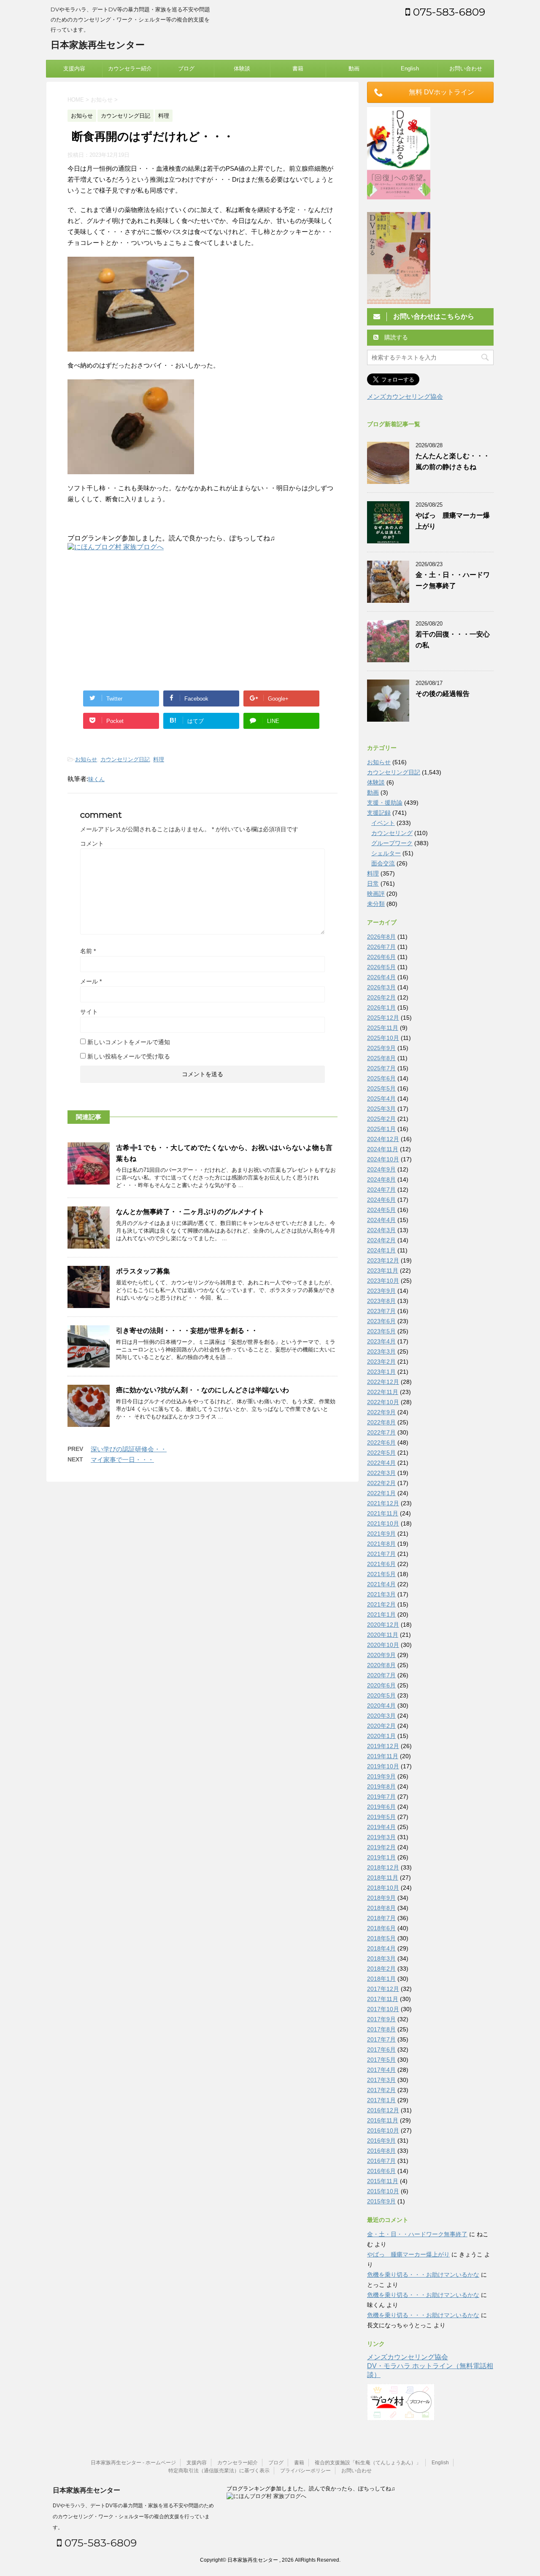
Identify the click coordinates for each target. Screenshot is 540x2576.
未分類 (376, 904)
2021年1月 (381, 1614)
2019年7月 (381, 1797)
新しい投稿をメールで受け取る (129, 1056)
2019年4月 (381, 1827)
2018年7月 (381, 1918)
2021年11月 (383, 1513)
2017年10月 (383, 2009)
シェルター (386, 853)
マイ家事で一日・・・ (122, 1460)
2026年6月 (381, 957)
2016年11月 (383, 2120)
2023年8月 (381, 1301)
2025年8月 (381, 1058)
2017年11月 (383, 1999)
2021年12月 (383, 1503)
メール (91, 981)
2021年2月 (381, 1604)
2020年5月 (381, 1695)
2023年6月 (381, 1321)
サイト (89, 1012)
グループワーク (392, 843)
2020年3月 (381, 1716)
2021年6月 (381, 1564)
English (410, 68)
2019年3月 (381, 1837)
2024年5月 (381, 1210)
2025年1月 (381, 1129)
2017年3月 (381, 2080)
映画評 (376, 894)
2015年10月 (383, 2191)
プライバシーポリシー (305, 2471)
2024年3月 (381, 1230)
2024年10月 (383, 1159)
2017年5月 (381, 2060)
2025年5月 (381, 1088)
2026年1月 (381, 1007)
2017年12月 (383, 1989)
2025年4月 (381, 1099)
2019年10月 (383, 1766)
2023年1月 (381, 1372)
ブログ (186, 68)
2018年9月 (381, 1898)
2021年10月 (383, 1523)
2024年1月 (381, 1250)
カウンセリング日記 (125, 759)
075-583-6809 (448, 12)
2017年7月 (381, 2039)
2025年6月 (381, 1078)
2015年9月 (381, 2201)
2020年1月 (381, 1736)
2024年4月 (381, 1220)
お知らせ (86, 759)
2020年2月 (381, 1726)
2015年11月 (383, 2181)
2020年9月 (381, 1655)
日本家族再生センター (98, 45)
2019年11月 (383, 1756)
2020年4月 (381, 1706)
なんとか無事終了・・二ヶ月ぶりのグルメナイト (190, 1212)
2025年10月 (383, 1038)
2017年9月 (381, 2019)
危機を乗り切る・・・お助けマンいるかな (423, 2275)
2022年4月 (381, 1463)
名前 (88, 951)
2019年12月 (383, 1746)
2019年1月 (381, 1857)
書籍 (298, 68)
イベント (383, 823)
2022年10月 (383, 1402)
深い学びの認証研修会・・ (129, 1449)
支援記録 (379, 813)
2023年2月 (381, 1362)
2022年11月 (383, 1392)
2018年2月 (381, 1969)
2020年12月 (383, 1625)
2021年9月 (381, 1534)
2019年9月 (381, 1776)
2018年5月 (381, 1938)
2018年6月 (381, 1928)
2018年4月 (381, 1948)
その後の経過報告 (443, 694)
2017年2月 (381, 2090)
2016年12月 (383, 2110)
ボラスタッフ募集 (143, 1271)
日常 (373, 884)
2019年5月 (381, 1817)
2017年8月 (381, 2029)
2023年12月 (383, 1260)
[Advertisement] (138, 619)
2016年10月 (383, 2130)
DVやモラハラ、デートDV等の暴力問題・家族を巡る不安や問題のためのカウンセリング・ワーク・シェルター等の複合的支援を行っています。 (133, 2517)
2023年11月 (383, 1271)
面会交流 (383, 863)
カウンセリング (392, 833)
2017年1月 (381, 2100)
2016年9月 (381, 2141)
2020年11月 (383, 1635)
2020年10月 (383, 1645)
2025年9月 (381, 1048)
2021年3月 (381, 1594)
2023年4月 (381, 1341)
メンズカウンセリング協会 (405, 396)
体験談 (242, 68)
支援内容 (74, 68)
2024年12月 (383, 1139)
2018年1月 (381, 1979)
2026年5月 (381, 967)
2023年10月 (383, 1281)
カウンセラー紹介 (130, 68)
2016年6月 (381, 2171)
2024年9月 (381, 1169)
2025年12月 (383, 1018)
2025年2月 (381, 1119)
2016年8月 (381, 2151)
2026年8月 (381, 937)
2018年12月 (383, 1867)
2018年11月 (383, 1878)
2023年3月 (381, 1351)
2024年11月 (383, 1149)
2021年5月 (381, 1574)
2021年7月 (381, 1554)
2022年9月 (381, 1412)
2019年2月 (381, 1847)
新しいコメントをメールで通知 (129, 1042)
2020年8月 (381, 1665)
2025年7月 (381, 1068)
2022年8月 (381, 1422)
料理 (159, 759)
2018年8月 (381, 1908)
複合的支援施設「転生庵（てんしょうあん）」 (368, 2463)
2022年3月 (381, 1473)
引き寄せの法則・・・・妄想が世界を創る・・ (187, 1331)
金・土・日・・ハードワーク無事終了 (417, 2234)
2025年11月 (383, 1028)
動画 (354, 68)
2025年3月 (381, 1109)
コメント (92, 843)
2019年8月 (381, 1786)
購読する (395, 337)
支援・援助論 (385, 803)
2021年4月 (381, 1584)
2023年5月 (381, 1331)
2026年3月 (381, 987)
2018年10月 (383, 1888)
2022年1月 (381, 1493)
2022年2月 (381, 1483)
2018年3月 (381, 1958)
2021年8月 (381, 1544)
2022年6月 (381, 1442)
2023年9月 (381, 1291)
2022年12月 (383, 1382)
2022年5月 (381, 1453)
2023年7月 (381, 1311)
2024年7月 (381, 1190)
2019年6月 (381, 1807)
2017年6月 (381, 2050)
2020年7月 (381, 1675)
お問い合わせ (466, 68)
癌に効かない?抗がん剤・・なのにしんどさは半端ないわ (202, 1390)
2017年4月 (381, 2070)
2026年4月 (381, 977)
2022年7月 (381, 1432)
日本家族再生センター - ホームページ (133, 2463)
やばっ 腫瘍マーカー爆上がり (408, 2254)
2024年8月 (381, 1179)
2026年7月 (381, 947)
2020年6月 (381, 1685)
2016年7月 (381, 2161)
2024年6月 (381, 1200)
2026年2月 (381, 997)
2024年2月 (381, 1240)
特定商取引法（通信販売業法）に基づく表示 (219, 2471)
